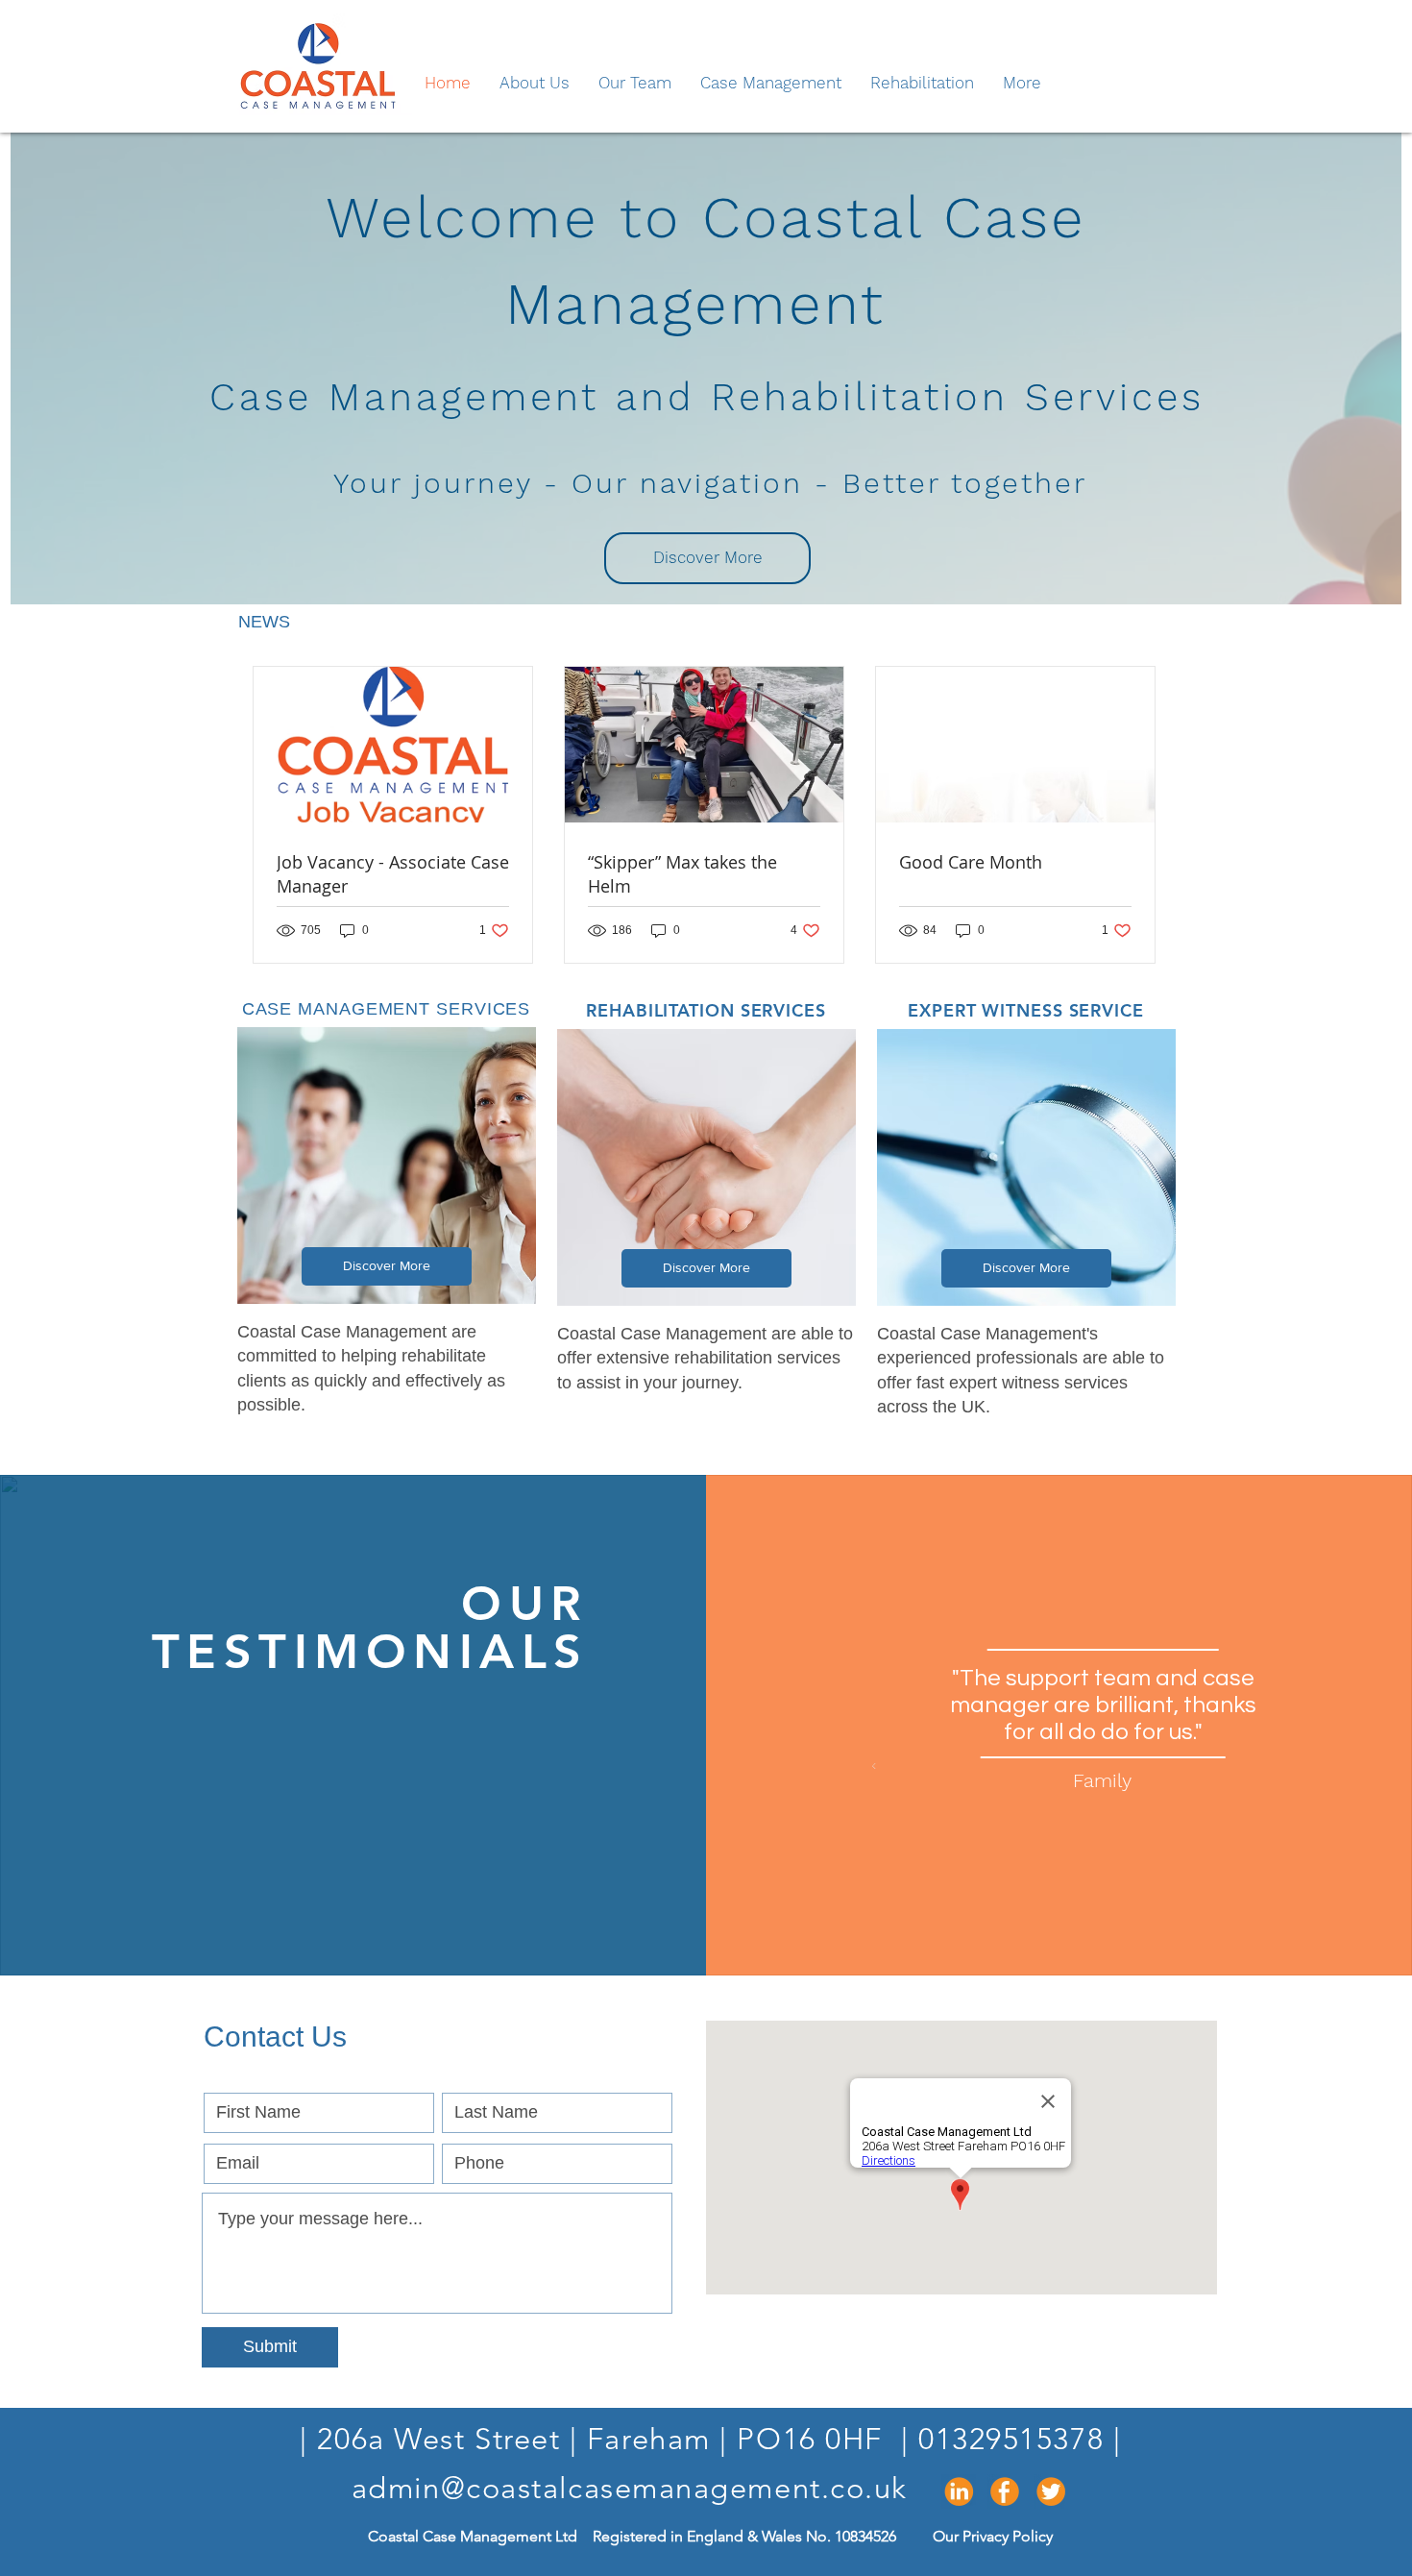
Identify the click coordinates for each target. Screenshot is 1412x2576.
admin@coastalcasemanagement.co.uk (630, 2488)
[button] (707, 558)
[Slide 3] (1081, 1949)
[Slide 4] (1059, 1949)
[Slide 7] (996, 1949)
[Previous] (841, 1767)
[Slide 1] (1123, 1949)
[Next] (1278, 1767)
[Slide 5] (1038, 1949)
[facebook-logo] (1005, 2491)
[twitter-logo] (1051, 2491)
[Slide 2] (1102, 1949)
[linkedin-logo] (959, 2491)
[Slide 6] (1017, 1949)
